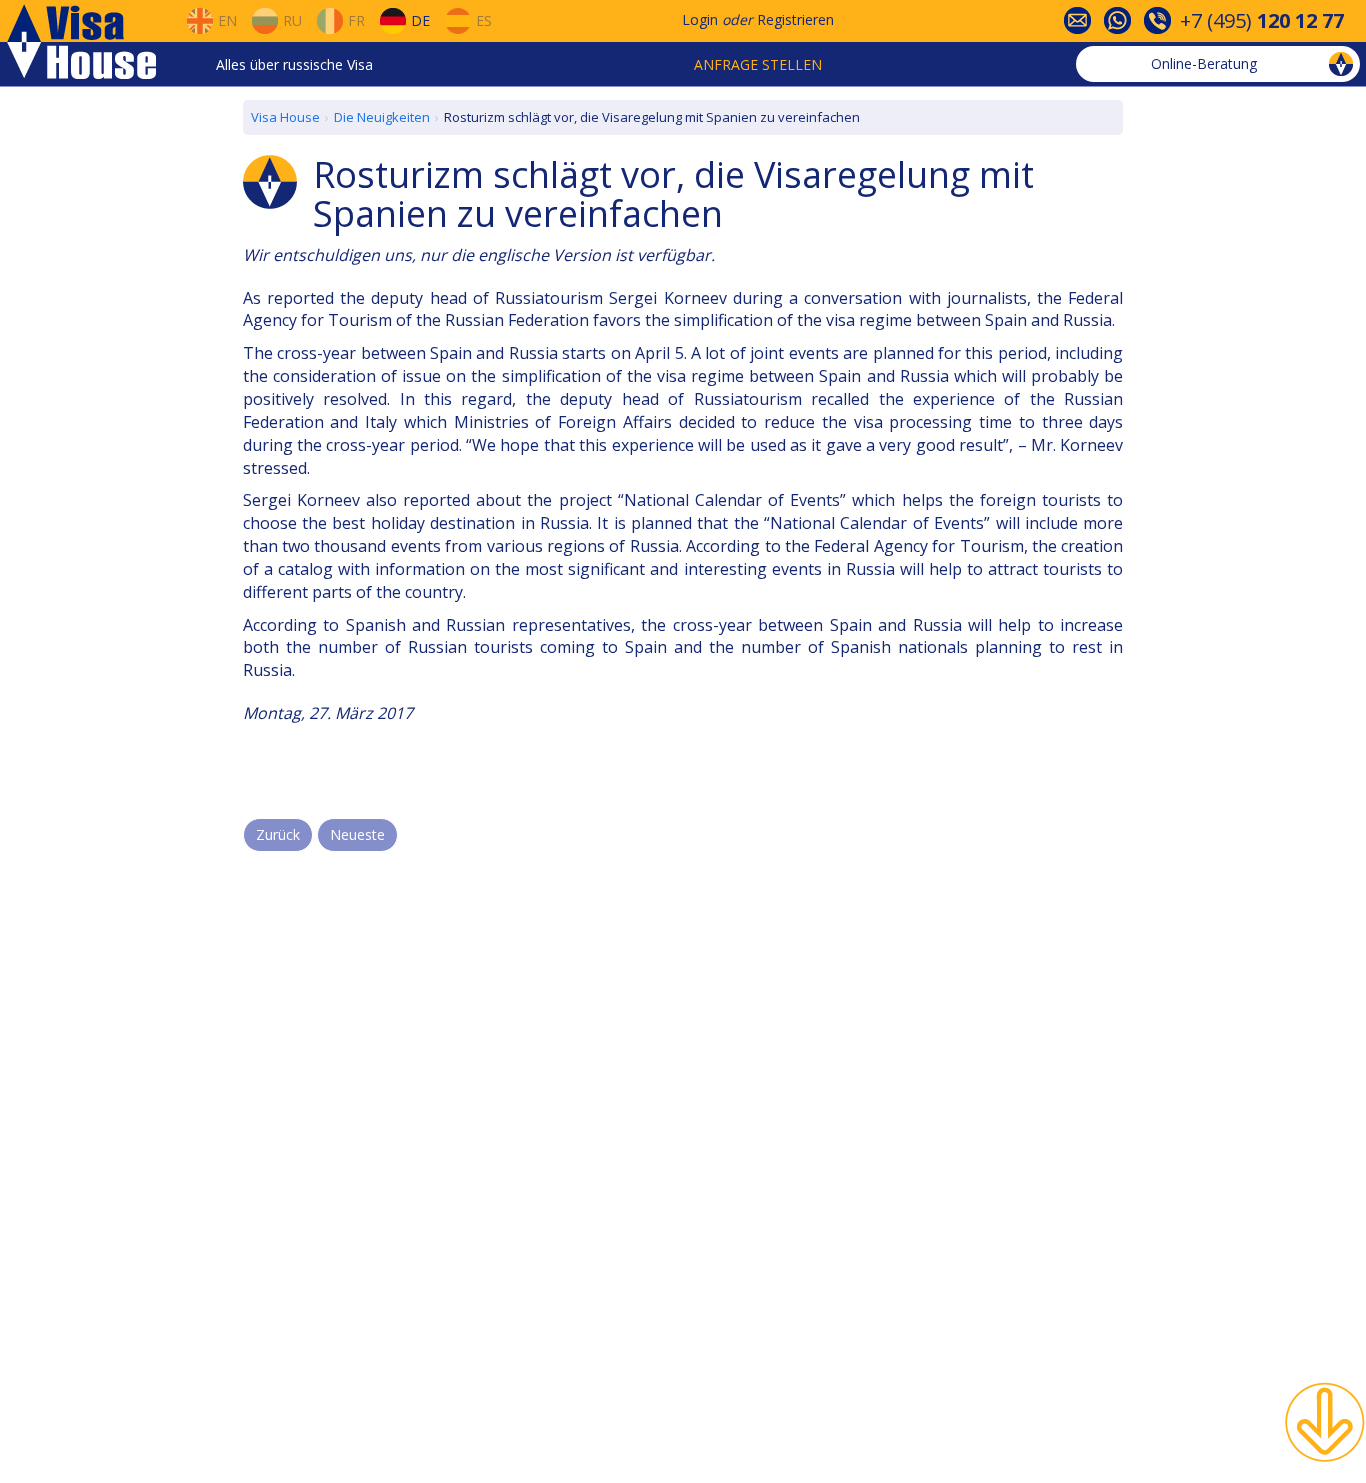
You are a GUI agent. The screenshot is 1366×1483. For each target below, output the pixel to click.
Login (700, 19)
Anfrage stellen (758, 64)
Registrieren (795, 19)
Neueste (357, 834)
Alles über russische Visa (294, 64)
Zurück (278, 834)
